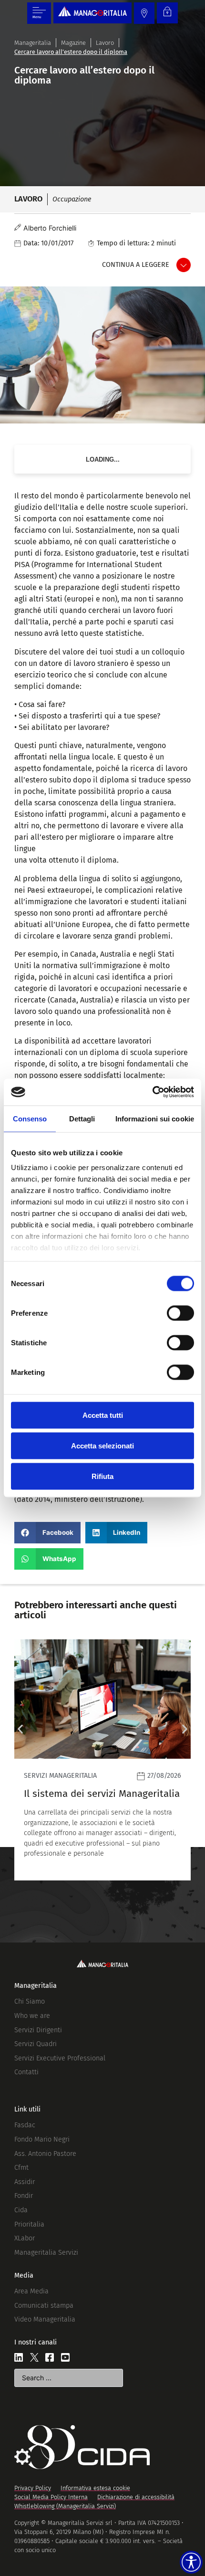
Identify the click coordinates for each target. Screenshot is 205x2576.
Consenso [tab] (30, 1118)
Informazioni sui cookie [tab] (155, 1118)
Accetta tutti (103, 1415)
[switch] (180, 1313)
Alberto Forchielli (50, 228)
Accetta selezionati (102, 1445)
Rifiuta (102, 1476)
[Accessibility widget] (191, 2562)
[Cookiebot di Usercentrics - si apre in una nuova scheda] (152, 1092)
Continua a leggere (136, 265)
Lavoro (105, 43)
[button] (47, 1533)
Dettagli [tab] (82, 1118)
